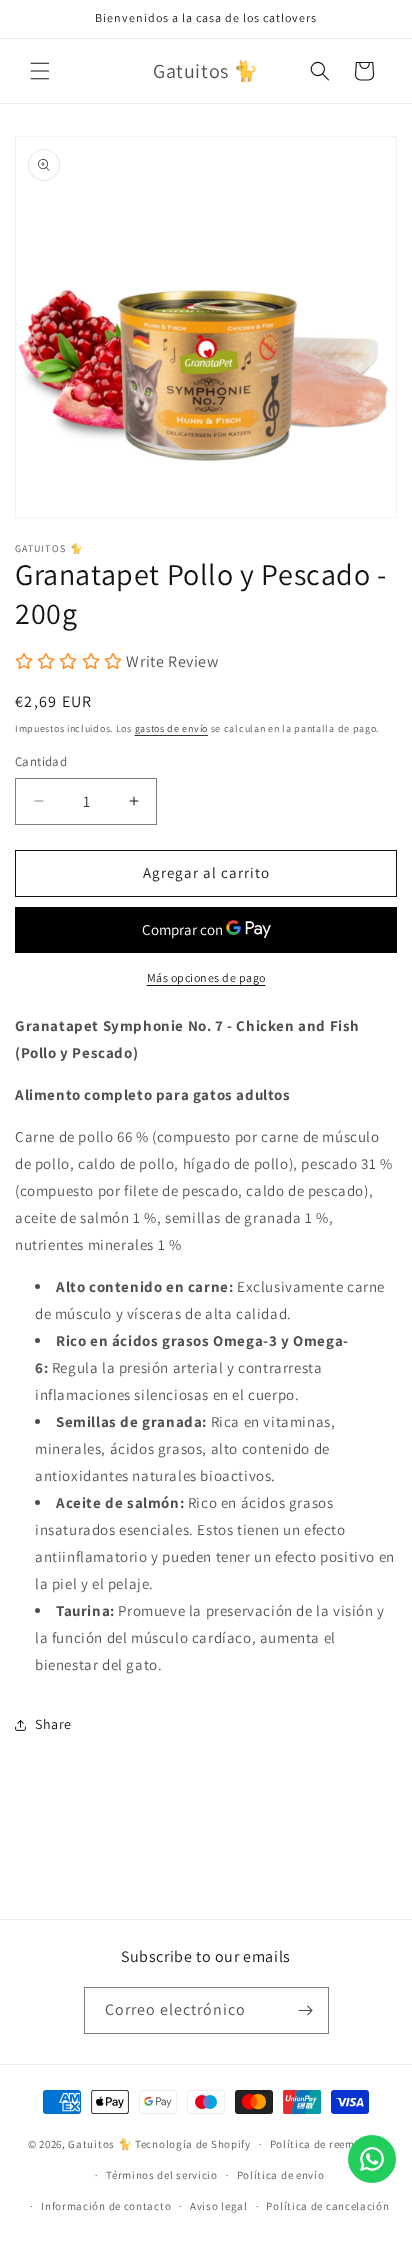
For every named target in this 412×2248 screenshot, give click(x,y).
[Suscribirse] (306, 2010)
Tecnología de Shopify (193, 2144)
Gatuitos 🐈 (101, 2144)
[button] (40, 71)
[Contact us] (372, 2159)
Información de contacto (106, 2206)
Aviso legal (219, 2206)
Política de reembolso (327, 2144)
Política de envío (281, 2175)
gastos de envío (172, 728)
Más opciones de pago (206, 977)
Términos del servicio (162, 2175)
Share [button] (53, 1724)
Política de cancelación (327, 2206)
